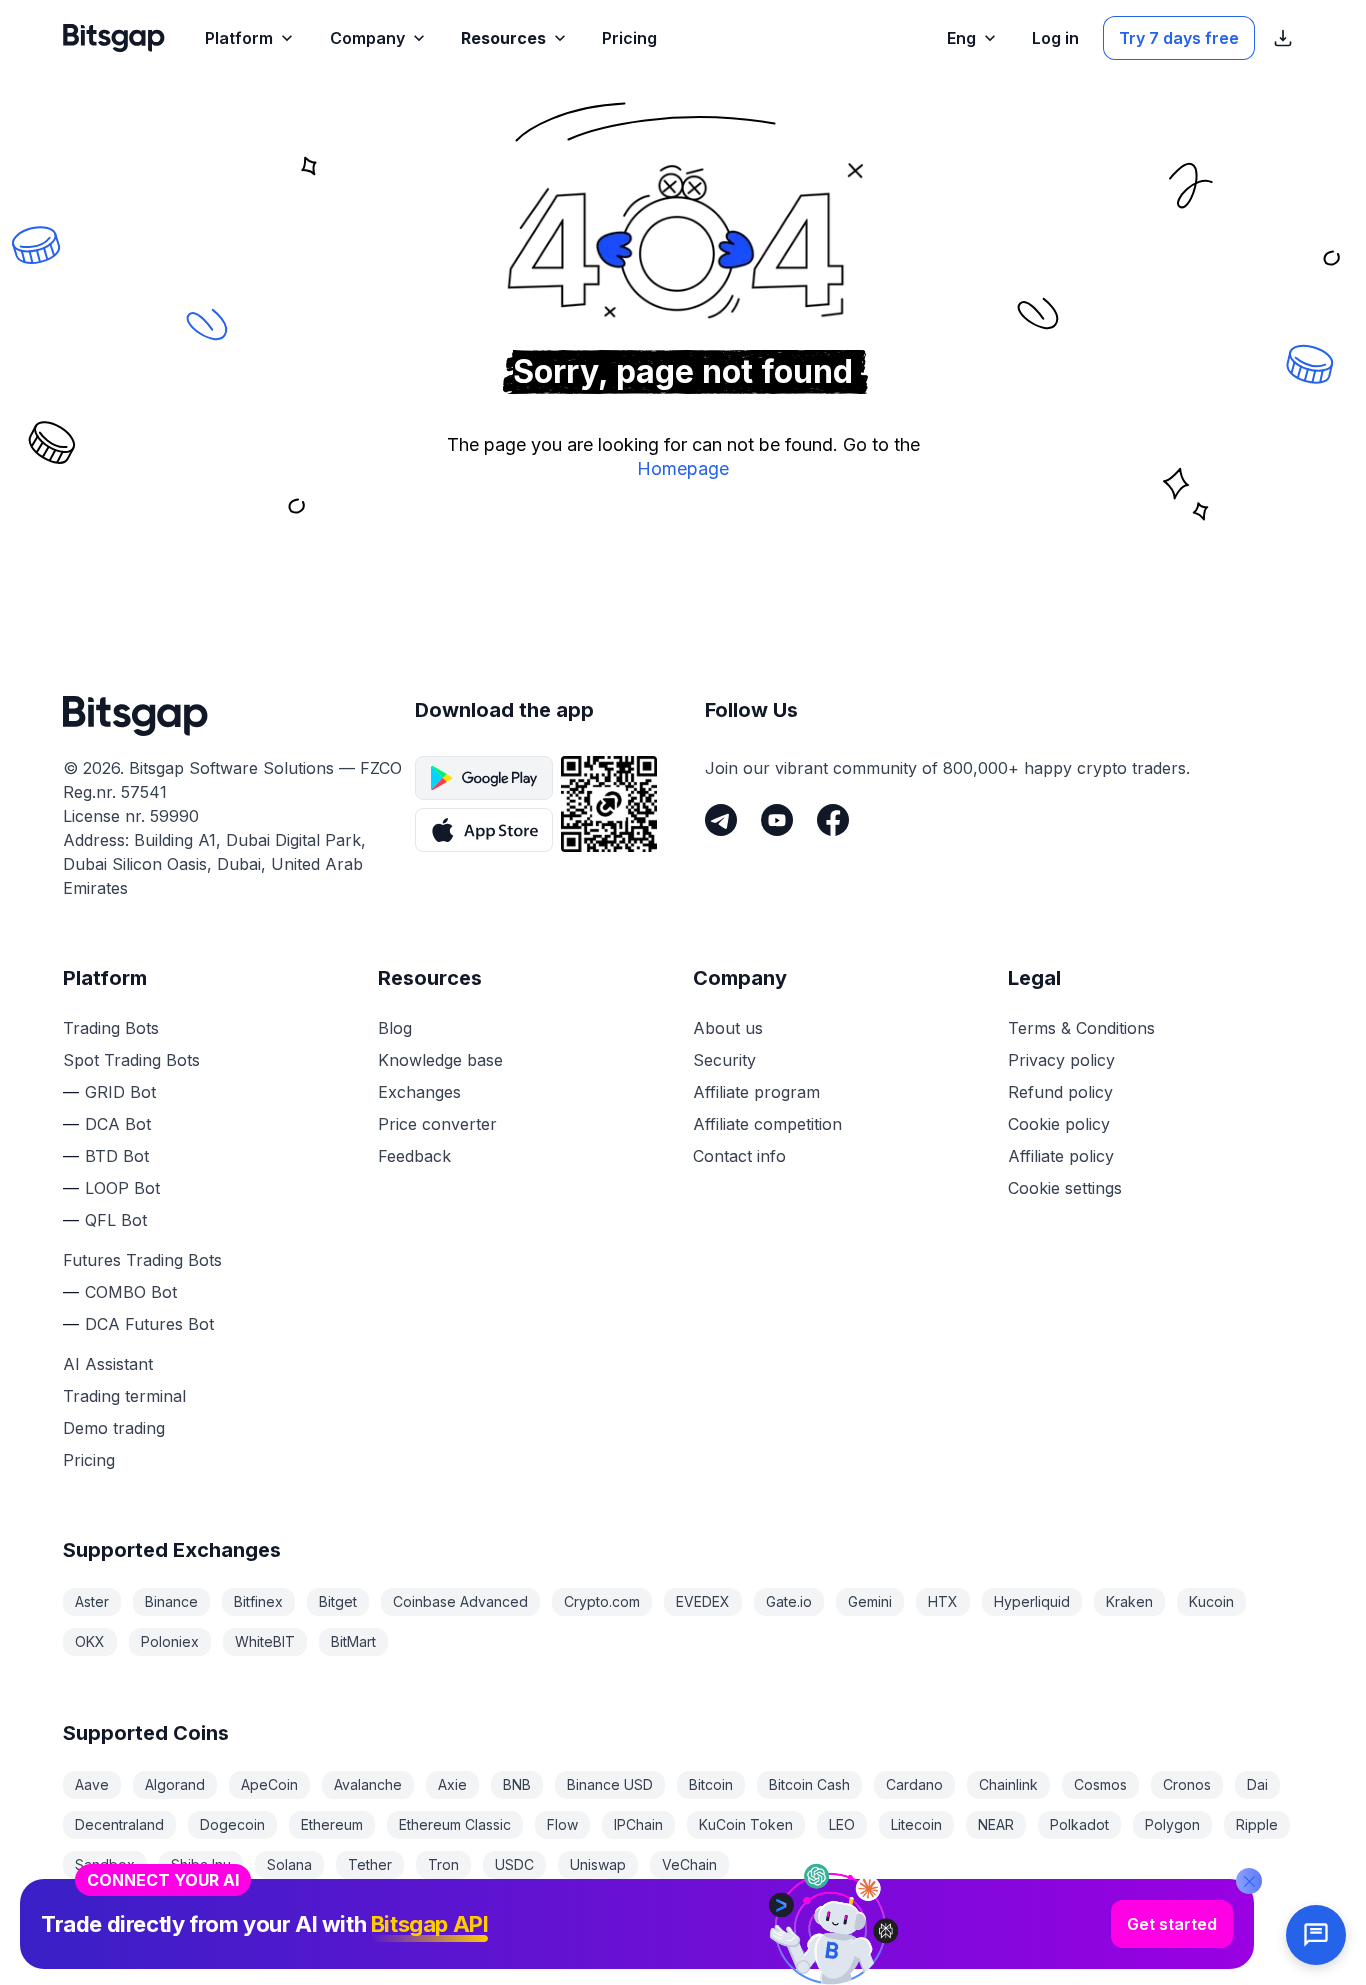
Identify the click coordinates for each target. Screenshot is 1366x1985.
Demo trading (114, 1428)
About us (728, 1028)
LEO (842, 1824)
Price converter (437, 1124)
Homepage (683, 468)
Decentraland (119, 1824)
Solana (289, 1864)
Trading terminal (124, 1396)
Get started (1172, 1924)
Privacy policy (1061, 1060)
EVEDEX (703, 1601)
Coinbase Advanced (460, 1601)
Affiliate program (756, 1092)
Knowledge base (440, 1060)
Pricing (89, 1460)
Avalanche (368, 1784)
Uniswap (598, 1864)
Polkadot (1079, 1824)
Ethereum (332, 1824)
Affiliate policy (1061, 1156)
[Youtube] (777, 820)
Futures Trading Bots (142, 1260)
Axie (452, 1784)
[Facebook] (833, 820)
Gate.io (789, 1601)
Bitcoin (711, 1784)
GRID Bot (120, 1092)
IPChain (638, 1824)
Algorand (175, 1784)
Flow (562, 1824)
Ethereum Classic (455, 1824)
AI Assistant (108, 1364)
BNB (517, 1784)
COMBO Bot (131, 1292)
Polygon (1172, 1824)
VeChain (689, 1864)
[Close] (1249, 1881)
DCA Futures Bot (149, 1324)
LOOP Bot (122, 1188)
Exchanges (419, 1092)
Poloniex (170, 1641)
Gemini (870, 1601)
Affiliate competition (767, 1124)
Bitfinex (258, 1601)
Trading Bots (111, 1028)
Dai (1257, 1784)
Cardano (914, 1784)
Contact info (739, 1156)
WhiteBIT (265, 1641)
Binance (171, 1601)
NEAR (996, 1824)
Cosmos (1100, 1784)
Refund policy (1060, 1092)
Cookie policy (1059, 1124)
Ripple (1257, 1824)
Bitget (338, 1601)
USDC (514, 1864)
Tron (443, 1864)
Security (724, 1060)
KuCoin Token (746, 1824)
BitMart (353, 1641)
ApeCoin (269, 1784)
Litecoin (916, 1824)
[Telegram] (721, 820)
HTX (943, 1601)
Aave (92, 1784)
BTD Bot (117, 1156)
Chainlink (1008, 1784)
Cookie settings (1065, 1188)
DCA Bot (118, 1124)
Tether (370, 1864)
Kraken (1129, 1601)
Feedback (414, 1156)
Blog (395, 1028)
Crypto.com (602, 1601)
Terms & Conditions (1081, 1028)
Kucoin (1211, 1601)
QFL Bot (116, 1220)
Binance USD (610, 1784)
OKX (90, 1641)
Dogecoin (232, 1824)
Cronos (1187, 1784)
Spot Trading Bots (131, 1060)
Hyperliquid (1032, 1601)
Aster (92, 1601)
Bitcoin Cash (809, 1784)
